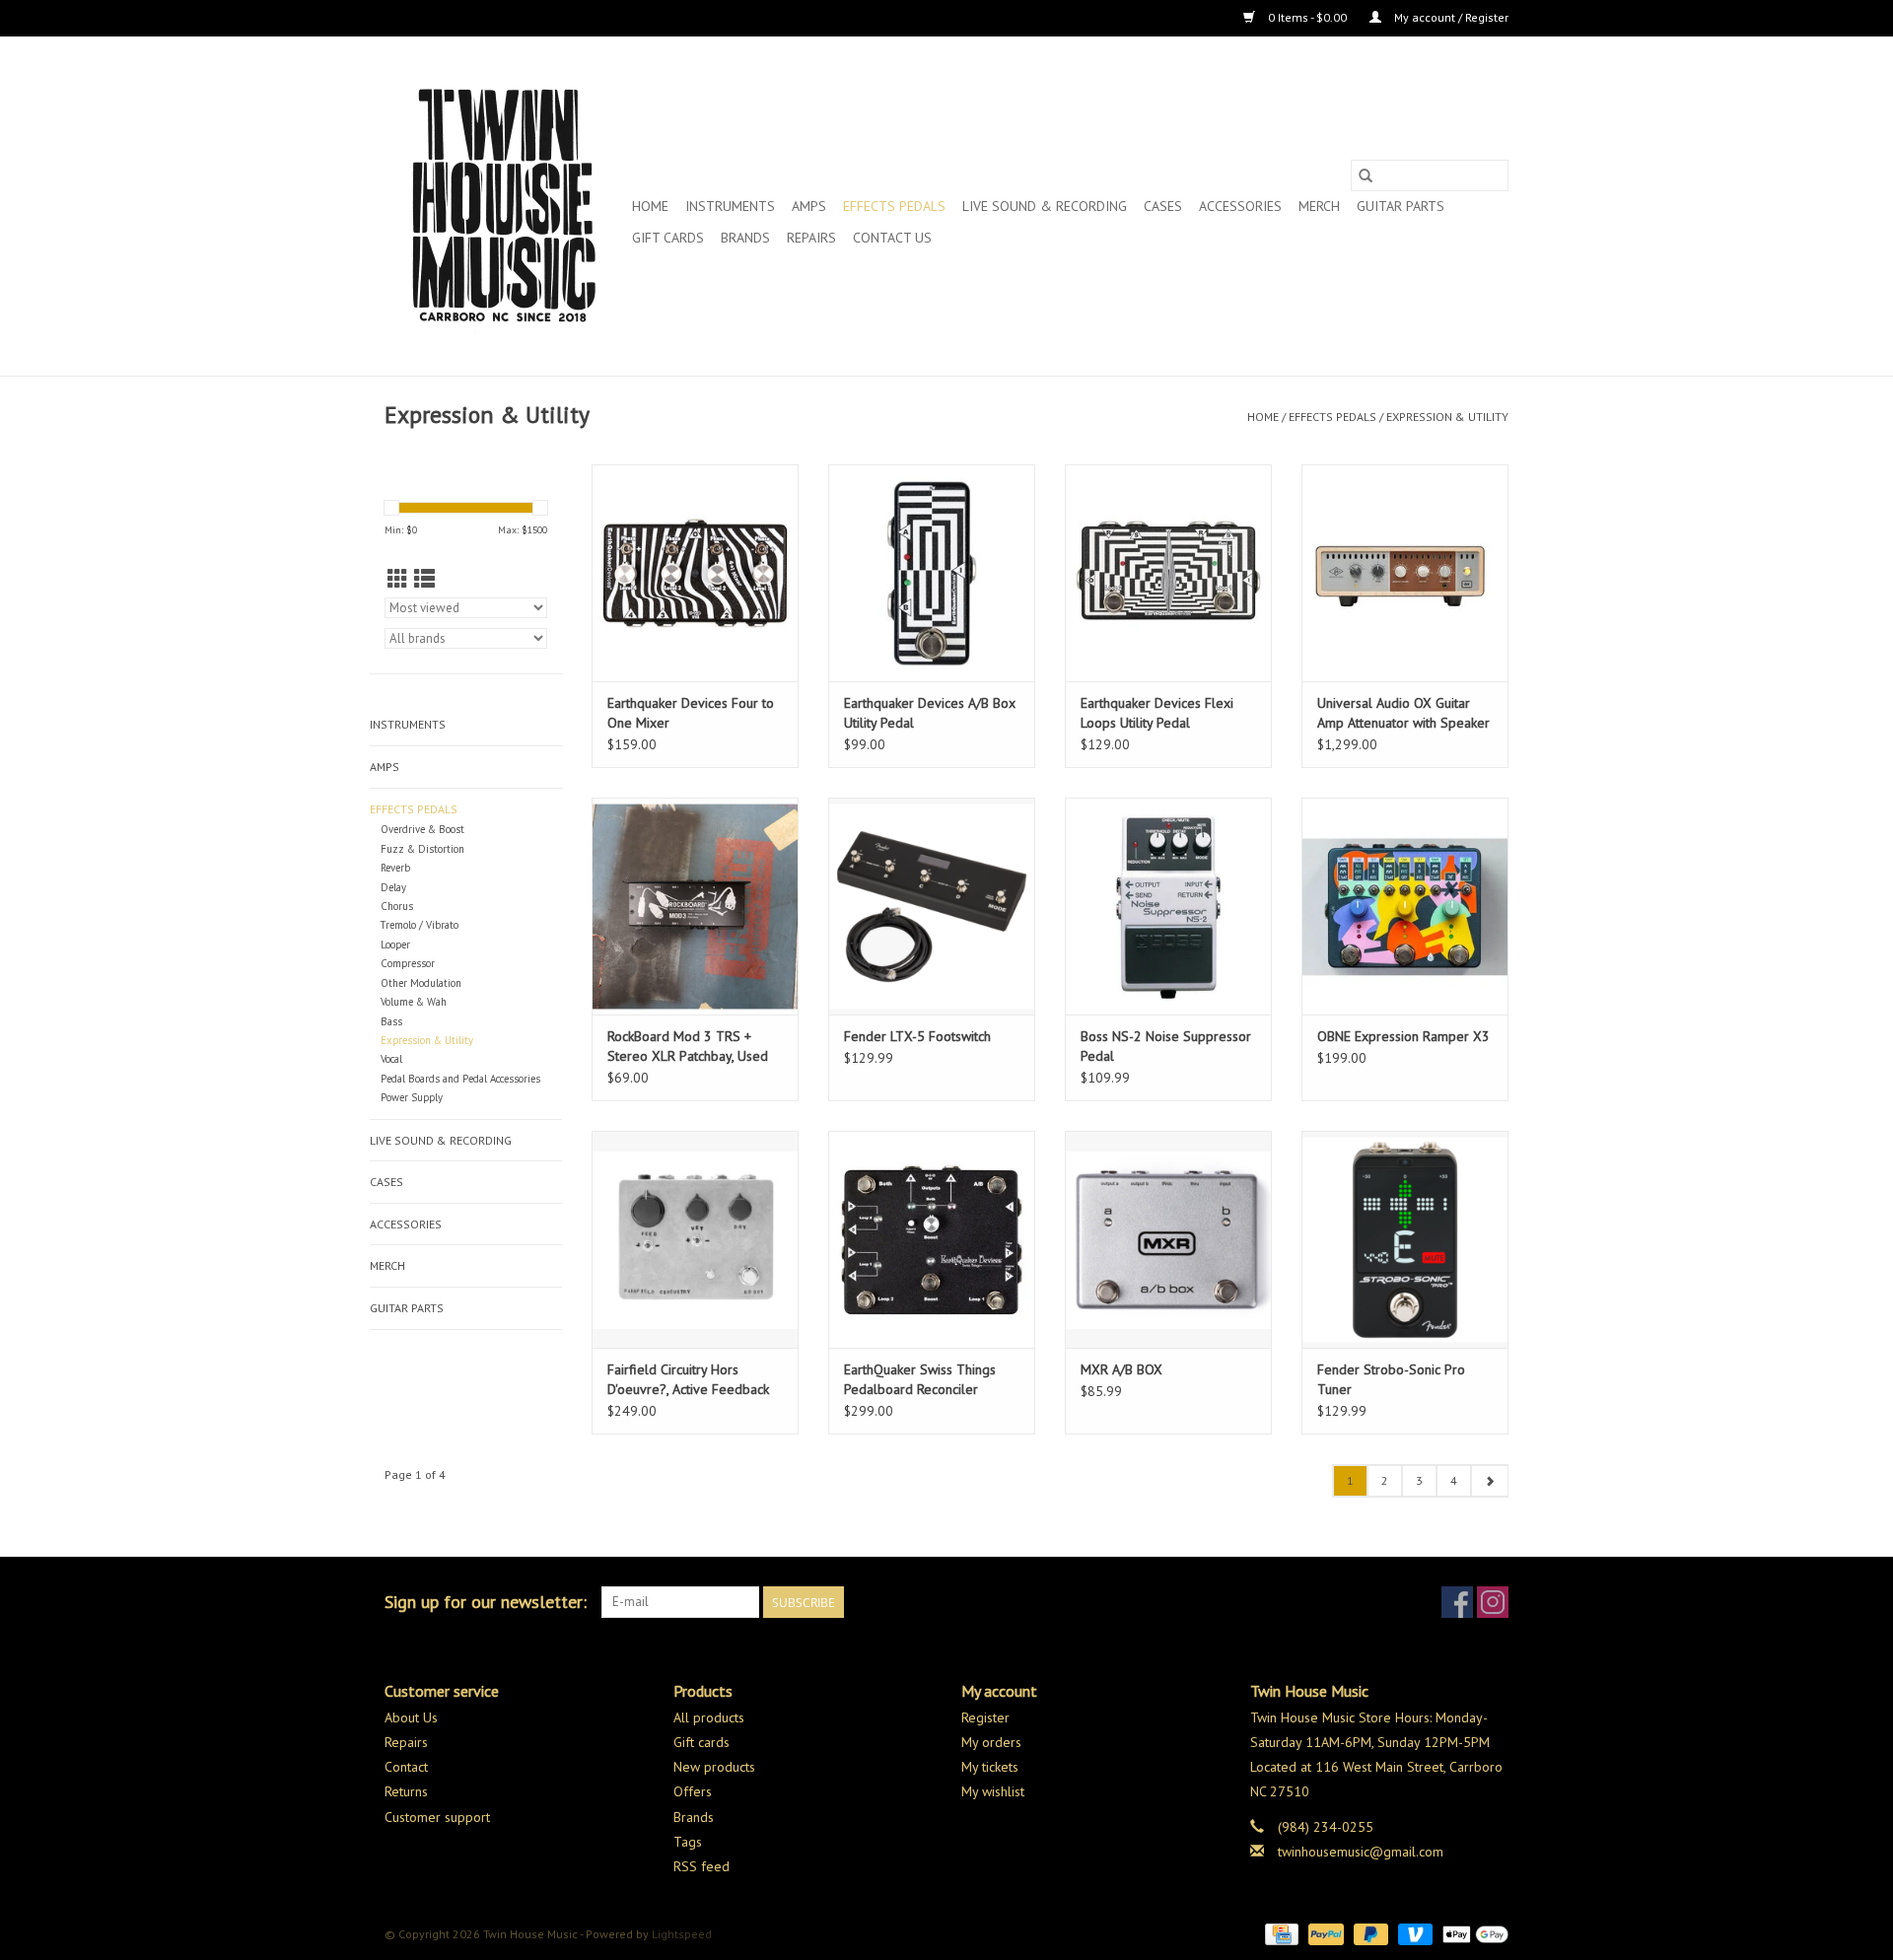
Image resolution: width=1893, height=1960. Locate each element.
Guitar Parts (1401, 206)
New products (714, 1767)
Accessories (1240, 206)
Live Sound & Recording (1045, 206)
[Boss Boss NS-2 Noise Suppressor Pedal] (1168, 906)
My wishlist (993, 1791)
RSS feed (701, 1866)
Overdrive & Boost (422, 829)
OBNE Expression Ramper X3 (1403, 1036)
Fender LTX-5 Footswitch (917, 1036)
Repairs (811, 238)
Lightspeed (682, 1934)
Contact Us (892, 238)
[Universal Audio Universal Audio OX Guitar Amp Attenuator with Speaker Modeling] (1405, 573)
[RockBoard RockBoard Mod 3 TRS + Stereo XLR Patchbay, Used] (695, 906)
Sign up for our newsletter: (486, 1602)
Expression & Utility (1447, 417)
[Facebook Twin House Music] (1457, 1602)
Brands (745, 238)
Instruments (730, 206)
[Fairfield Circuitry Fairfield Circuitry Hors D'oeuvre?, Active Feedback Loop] (695, 1239)
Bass (391, 1021)
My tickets (990, 1767)
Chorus (397, 906)
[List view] (424, 579)
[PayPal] (1324, 1933)
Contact (406, 1767)
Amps (809, 206)
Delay (393, 887)
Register (985, 1717)
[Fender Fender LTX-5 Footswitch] (932, 906)
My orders (991, 1742)
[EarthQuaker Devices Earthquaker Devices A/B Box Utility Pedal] (932, 573)
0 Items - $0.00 (1307, 17)
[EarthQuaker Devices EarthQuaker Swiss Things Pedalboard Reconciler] (932, 1239)
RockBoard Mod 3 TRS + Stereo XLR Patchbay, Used (688, 1046)
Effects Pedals (894, 206)
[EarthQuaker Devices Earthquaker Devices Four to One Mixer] (695, 573)
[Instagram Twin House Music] (1493, 1602)
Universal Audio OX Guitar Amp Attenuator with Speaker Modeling (1403, 713)
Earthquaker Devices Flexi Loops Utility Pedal (1157, 713)
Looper (395, 945)
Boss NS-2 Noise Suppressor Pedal (1166, 1046)
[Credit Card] (1280, 1933)
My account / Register (1450, 17)
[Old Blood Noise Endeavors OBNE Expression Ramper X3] (1405, 906)
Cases (1163, 206)
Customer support (437, 1817)
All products (709, 1717)
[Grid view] (398, 579)
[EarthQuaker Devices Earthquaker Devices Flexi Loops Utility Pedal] (1168, 573)
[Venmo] (1413, 1933)
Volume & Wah (414, 1002)
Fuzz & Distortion (422, 849)
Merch (1319, 206)
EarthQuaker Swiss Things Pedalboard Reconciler (920, 1379)
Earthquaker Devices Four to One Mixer (691, 713)
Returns (406, 1791)
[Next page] (1489, 1481)
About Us (411, 1717)
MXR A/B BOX (1122, 1369)
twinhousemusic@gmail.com (1361, 1852)
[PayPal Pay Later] (1369, 1933)
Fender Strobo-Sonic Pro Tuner (1391, 1379)
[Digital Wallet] (1472, 1933)
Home (650, 206)
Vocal (391, 1059)
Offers (693, 1791)
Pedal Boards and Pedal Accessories (460, 1079)
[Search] (1366, 175)
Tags (688, 1842)
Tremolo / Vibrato (420, 925)
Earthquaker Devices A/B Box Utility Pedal (930, 713)
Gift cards (668, 238)
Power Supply (412, 1097)
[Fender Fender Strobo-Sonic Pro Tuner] (1405, 1239)
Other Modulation (421, 983)
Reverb (395, 868)
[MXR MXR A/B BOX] (1168, 1239)
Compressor (408, 963)
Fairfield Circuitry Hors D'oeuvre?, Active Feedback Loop (688, 1380)
